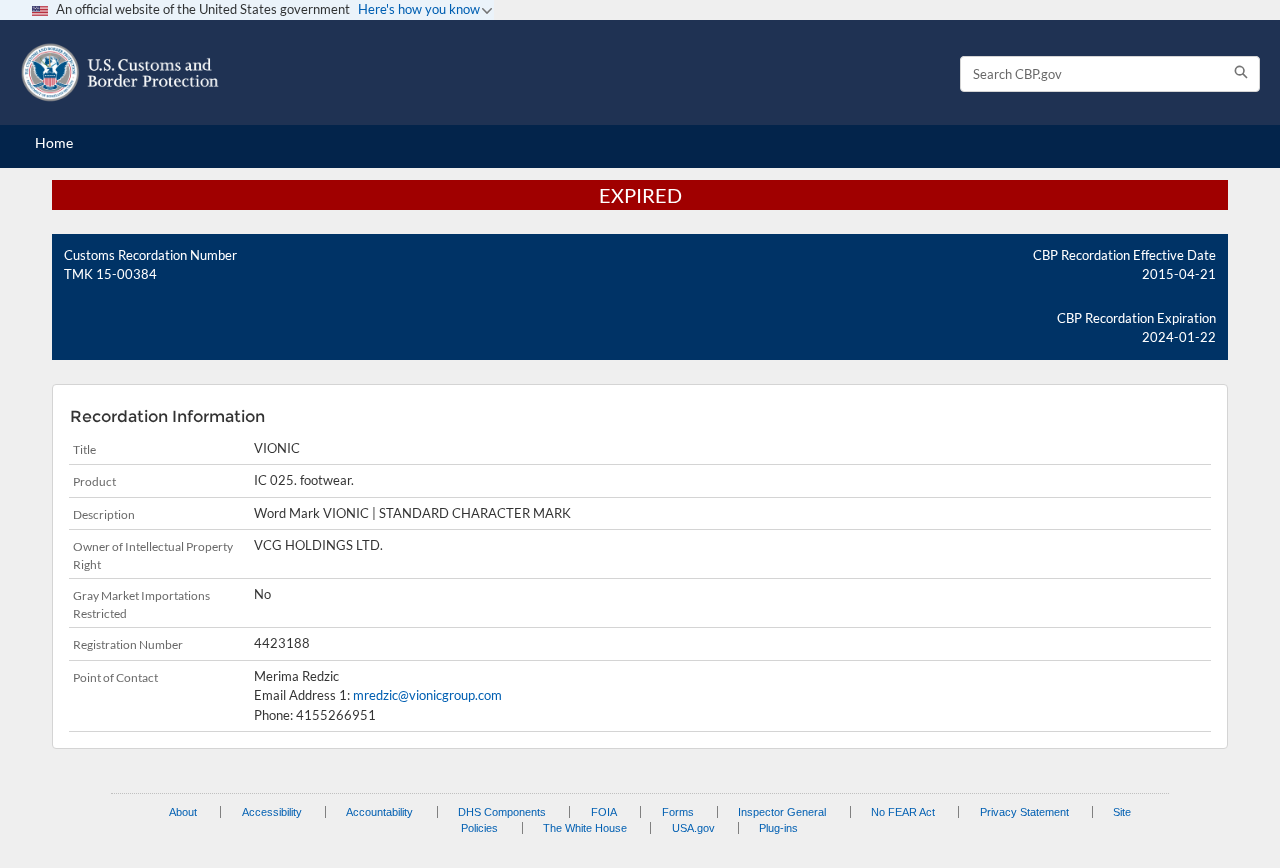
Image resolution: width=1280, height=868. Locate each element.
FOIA (604, 812)
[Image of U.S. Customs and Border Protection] (120, 72)
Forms (678, 812)
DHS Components (502, 812)
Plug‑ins (778, 828)
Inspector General (782, 812)
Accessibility (272, 812)
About (183, 812)
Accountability (379, 812)
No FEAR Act (903, 812)
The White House (585, 828)
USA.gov (693, 828)
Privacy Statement (1024, 812)
